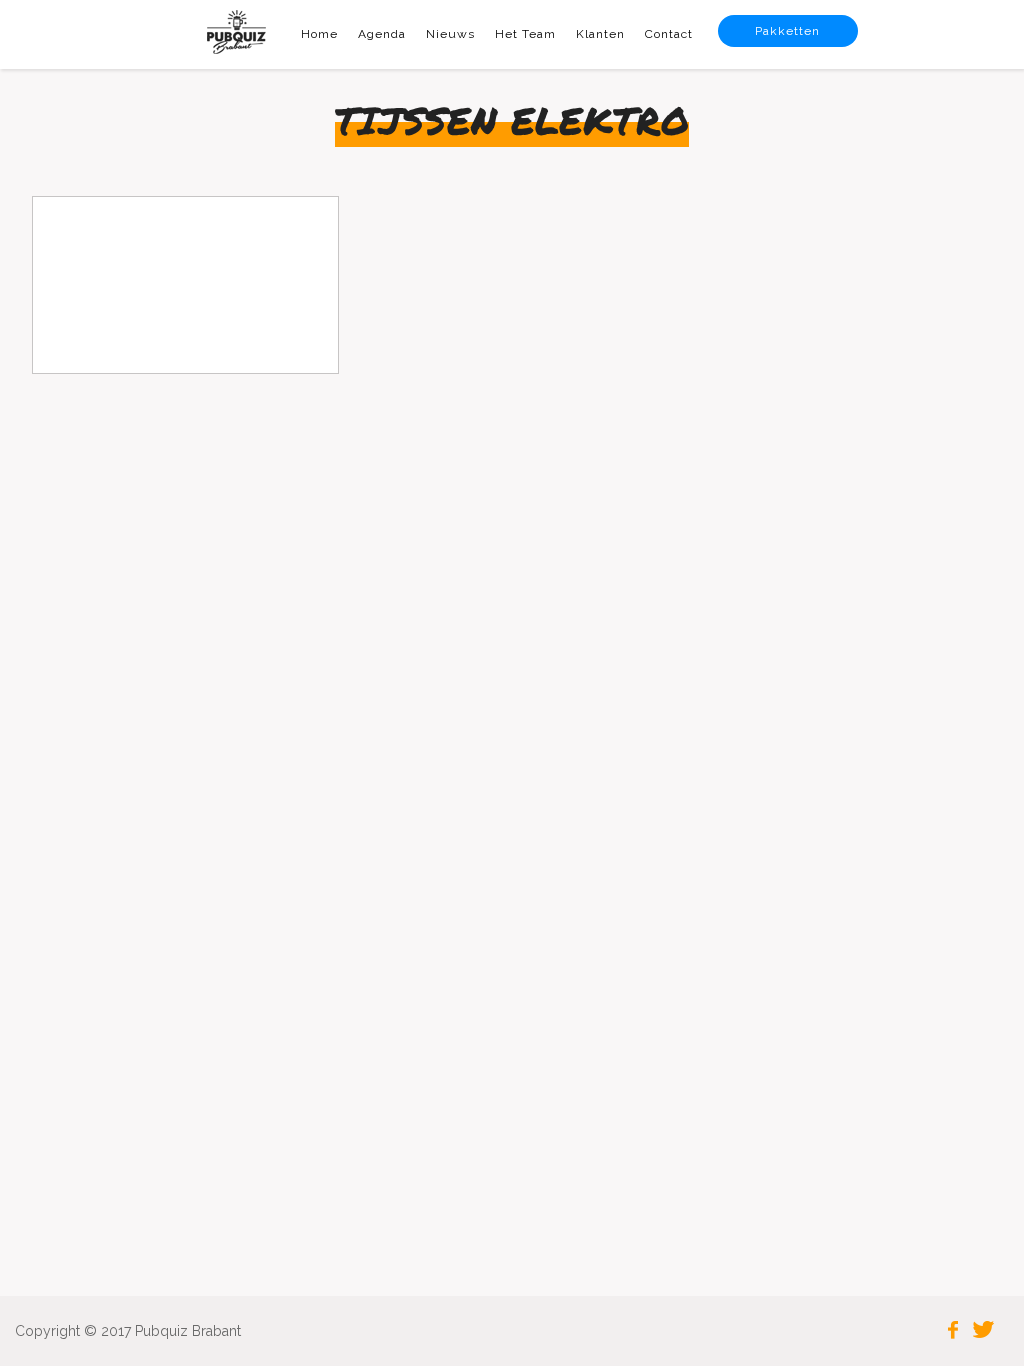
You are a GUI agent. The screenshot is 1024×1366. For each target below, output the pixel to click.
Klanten (600, 34)
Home (319, 34)
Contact (669, 34)
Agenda (382, 34)
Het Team (525, 34)
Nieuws (450, 34)
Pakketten (787, 31)
